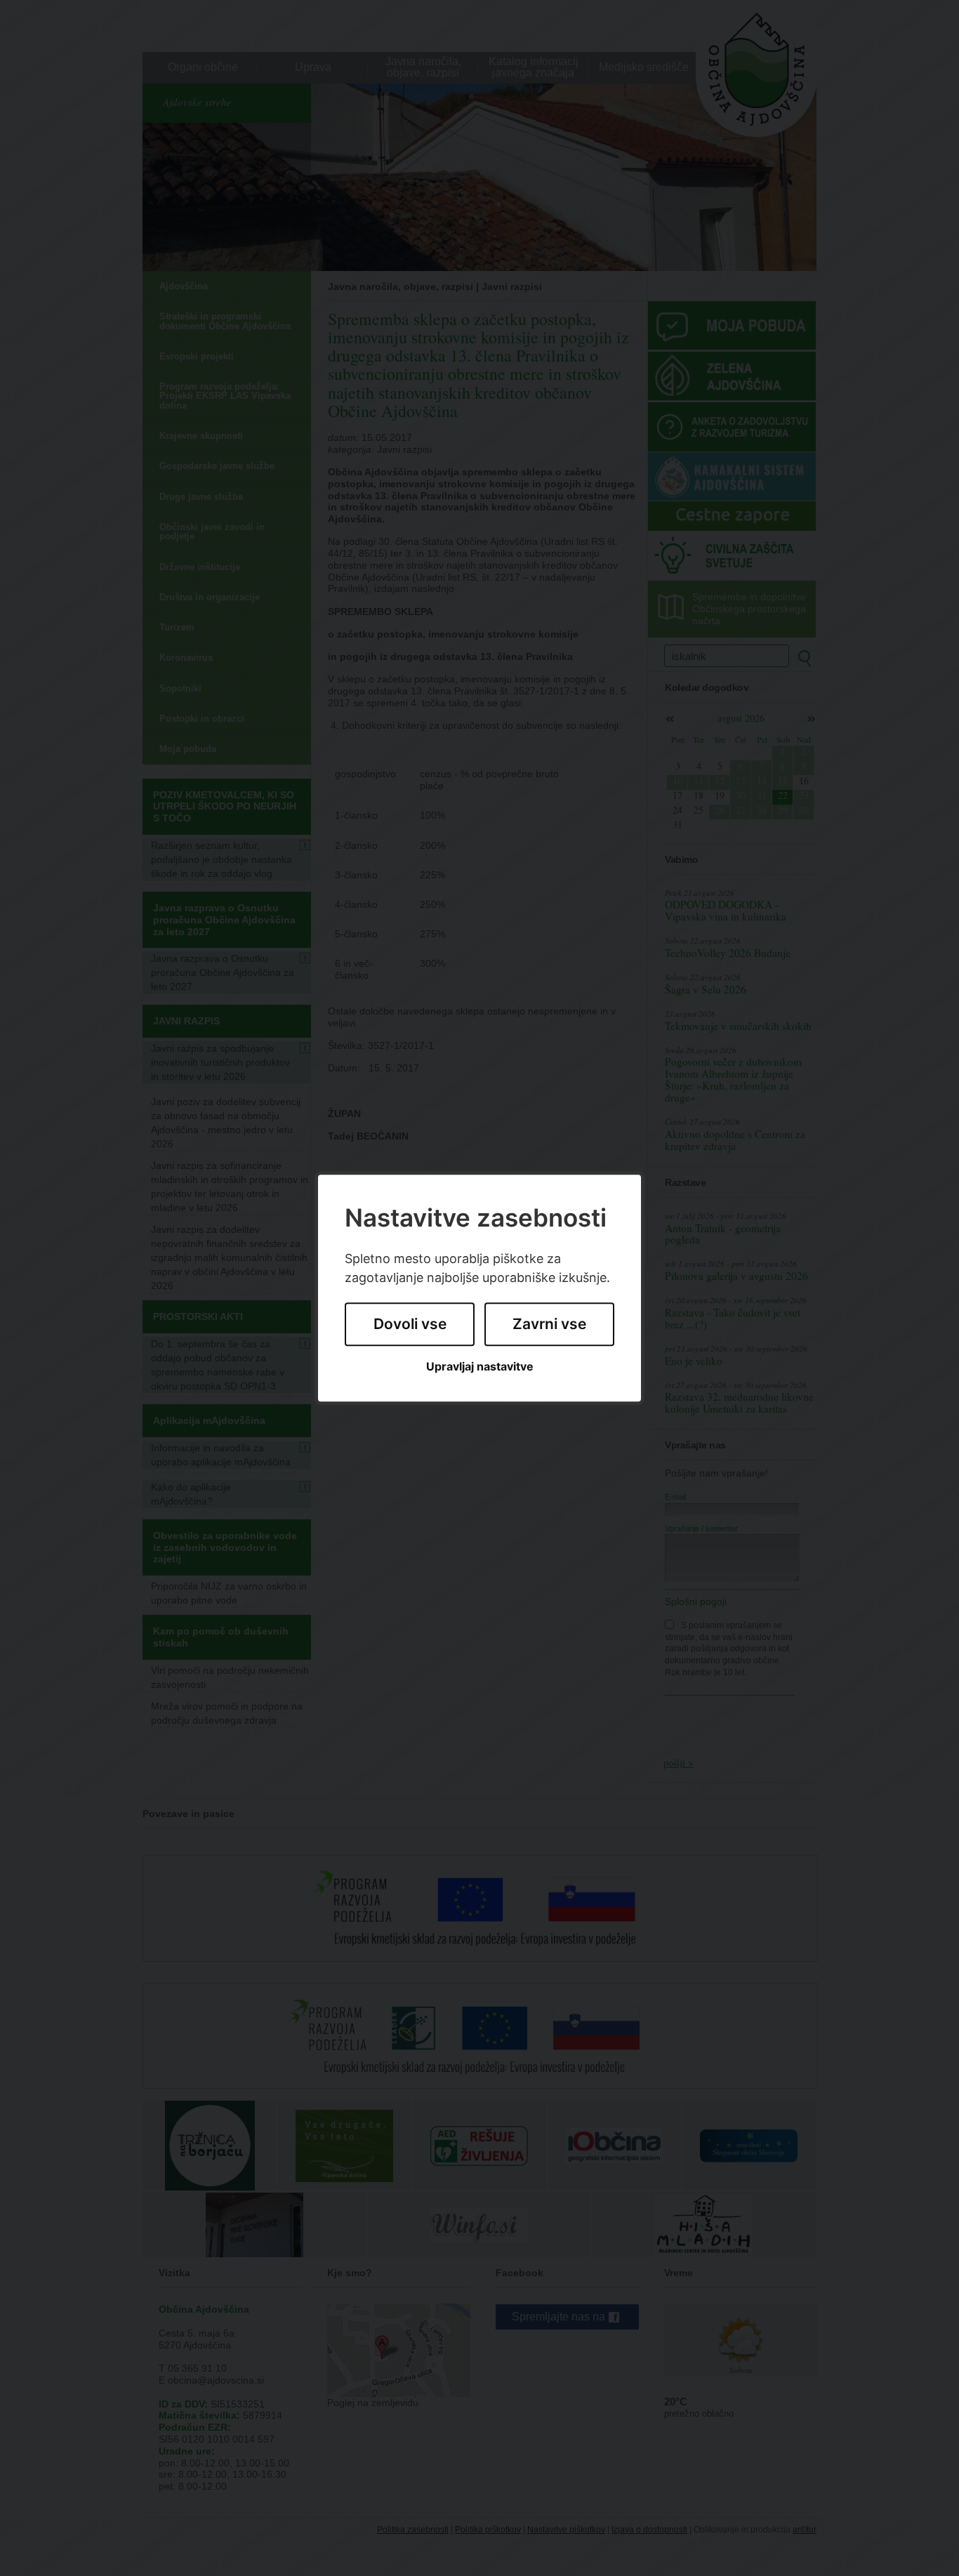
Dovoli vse (410, 1325)
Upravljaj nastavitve (480, 1367)
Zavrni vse (549, 1325)
